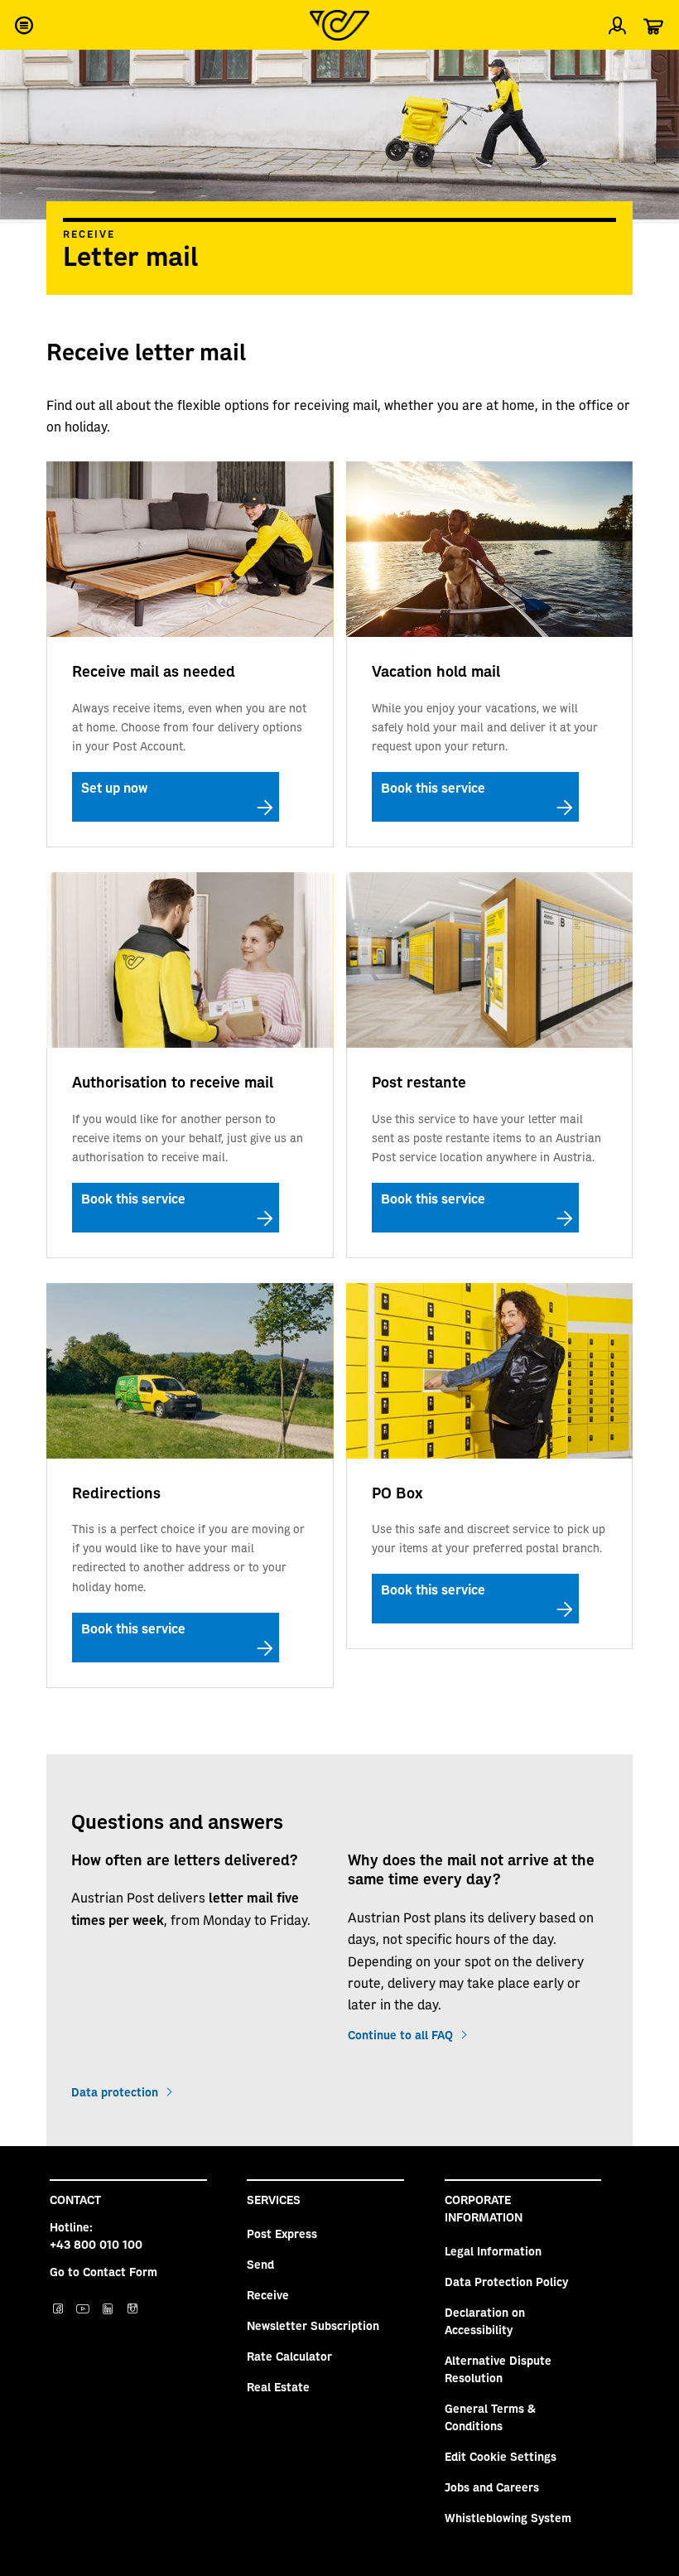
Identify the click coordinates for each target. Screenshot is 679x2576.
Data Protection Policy (506, 2281)
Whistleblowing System (508, 2517)
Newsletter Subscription (313, 2325)
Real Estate (278, 2386)
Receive (89, 234)
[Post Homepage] (339, 25)
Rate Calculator (289, 2356)
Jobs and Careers (492, 2487)
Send (260, 2264)
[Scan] (653, 70)
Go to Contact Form (104, 2271)
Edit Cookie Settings (501, 2456)
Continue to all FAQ (400, 2034)
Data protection (115, 2091)
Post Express (282, 2233)
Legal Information (493, 2250)
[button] (23, 25)
